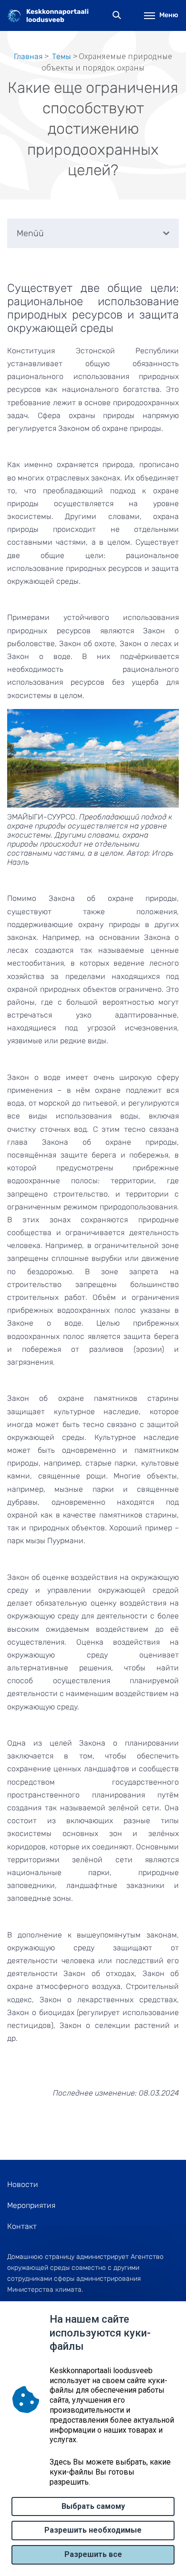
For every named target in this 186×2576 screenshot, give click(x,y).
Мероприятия (31, 2205)
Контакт (22, 2226)
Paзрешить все (93, 2554)
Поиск (117, 15)
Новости (23, 2184)
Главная (28, 56)
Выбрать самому (93, 2506)
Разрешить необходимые (93, 2530)
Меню (169, 15)
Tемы (62, 56)
